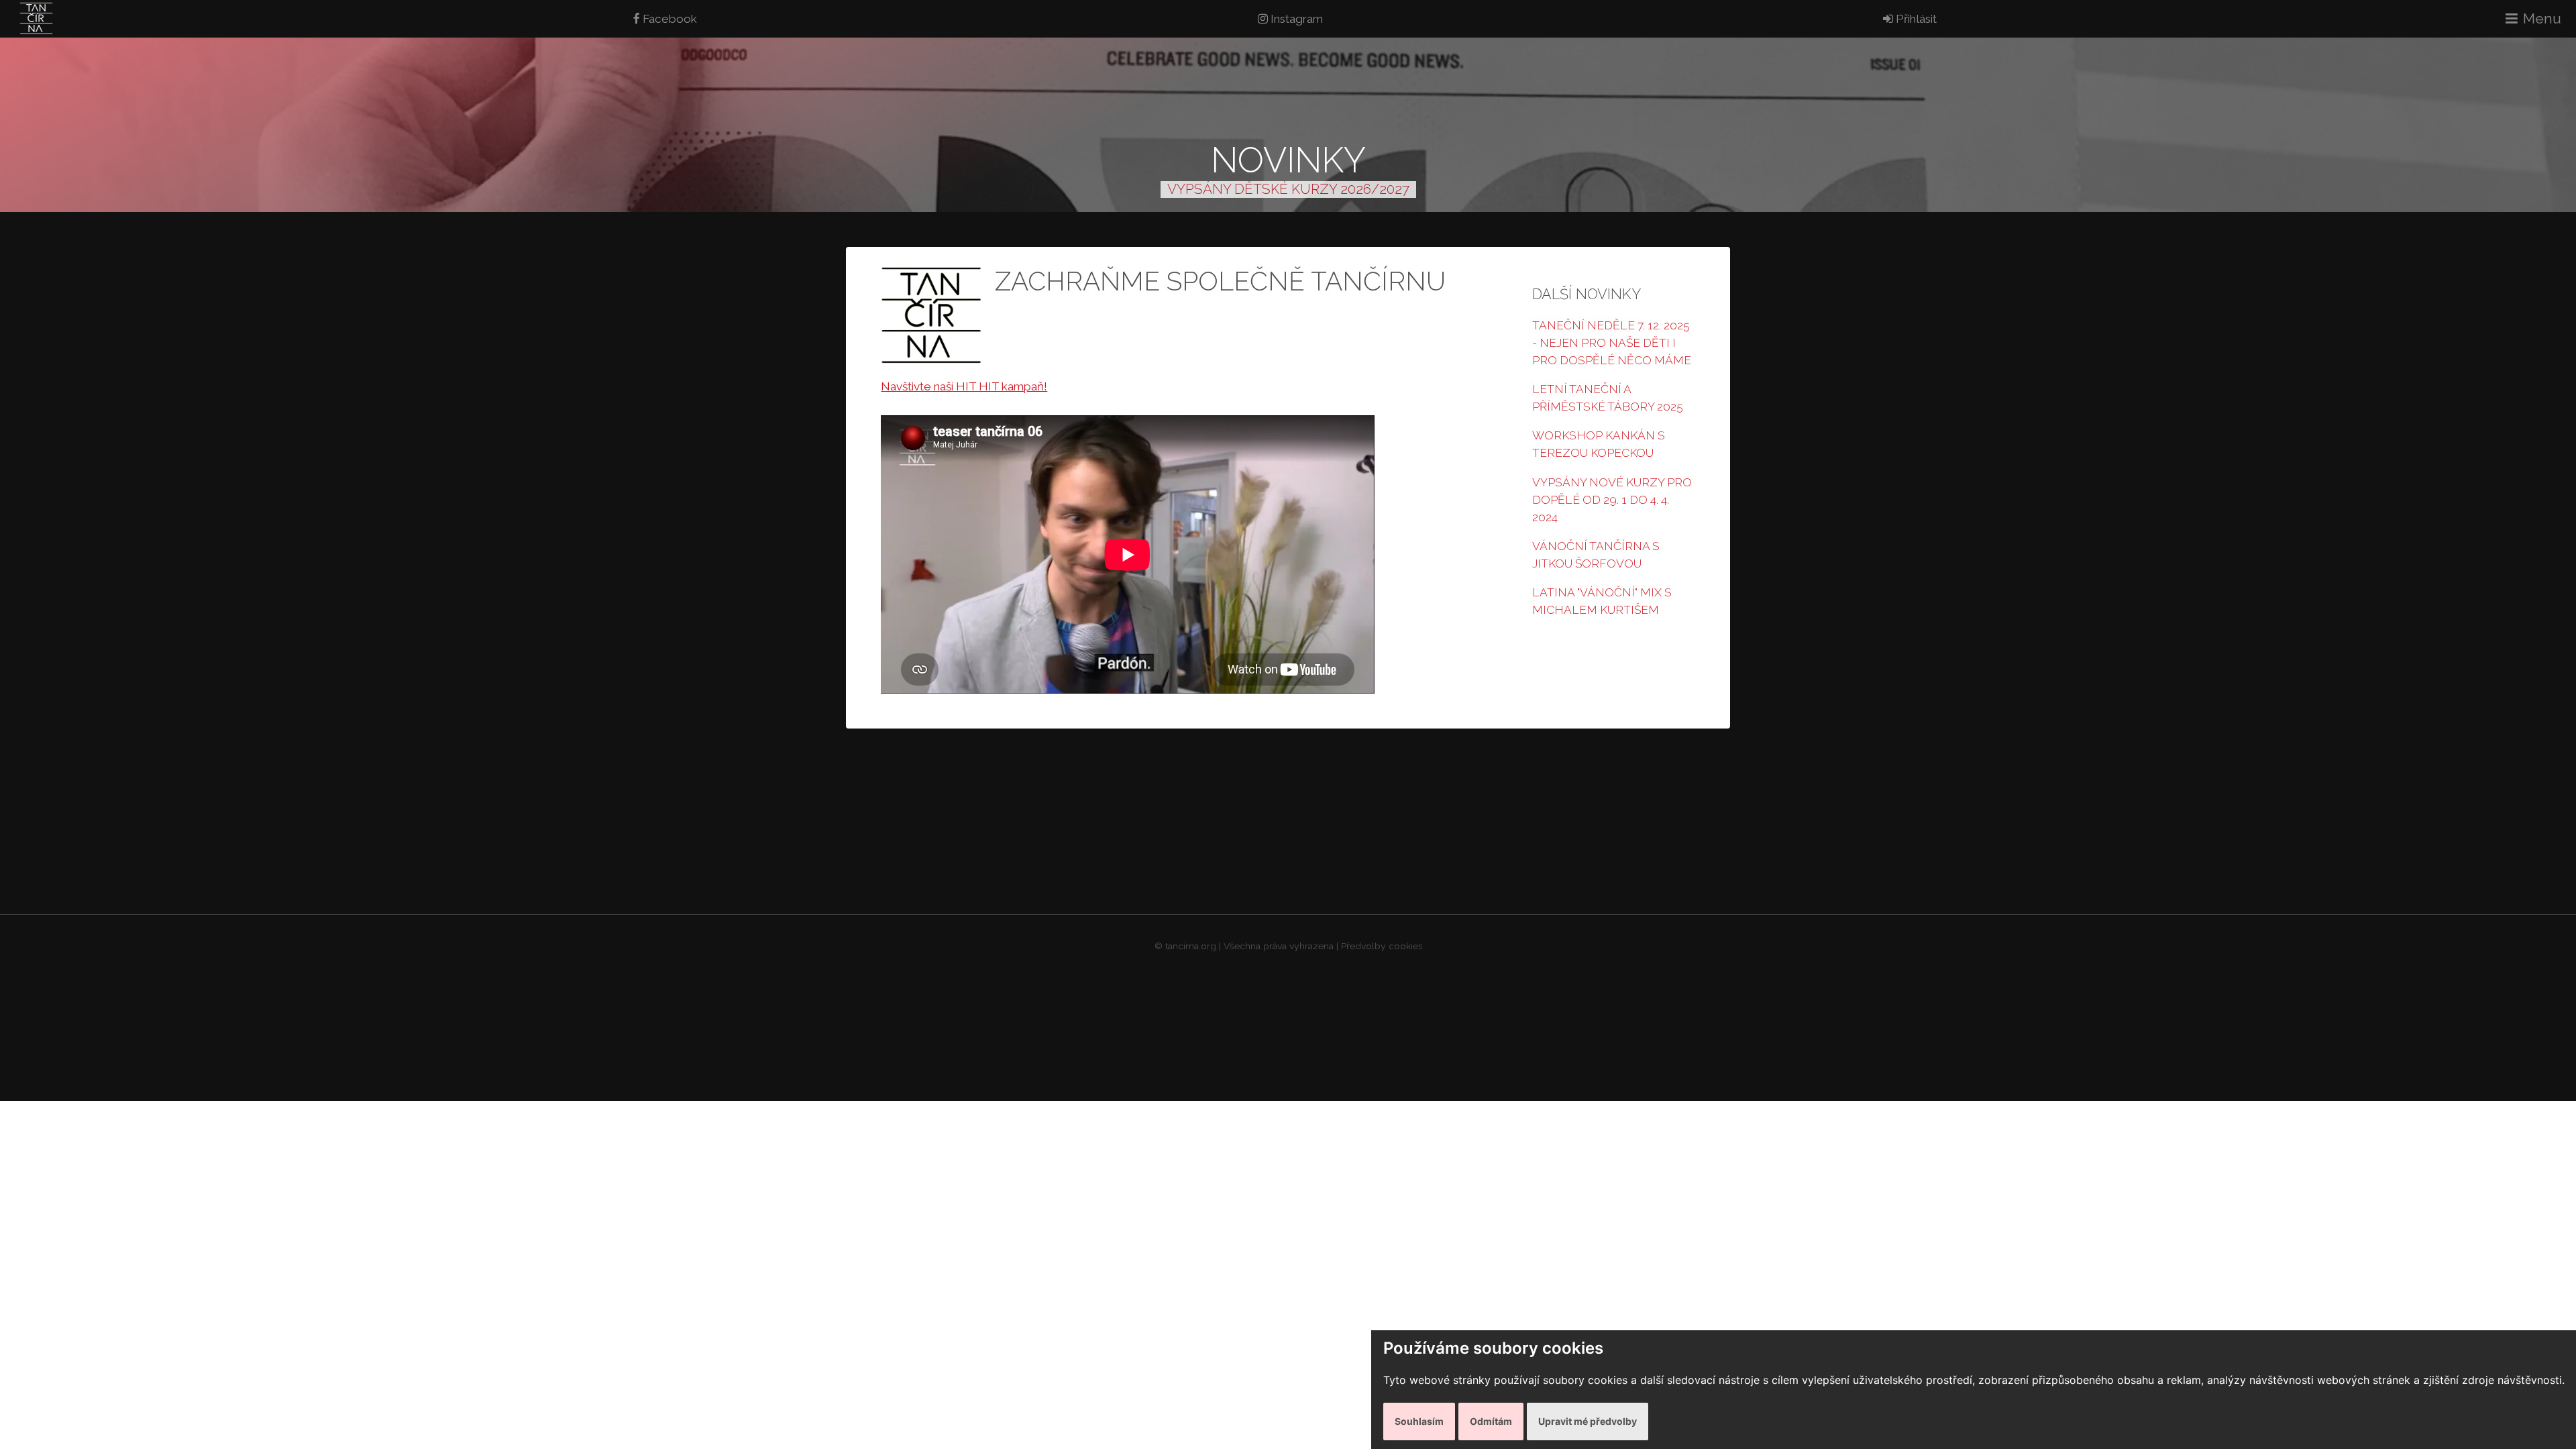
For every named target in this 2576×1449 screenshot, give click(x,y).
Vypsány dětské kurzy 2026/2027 (1288, 189)
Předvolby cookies (1382, 946)
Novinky (1288, 160)
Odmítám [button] (1491, 1421)
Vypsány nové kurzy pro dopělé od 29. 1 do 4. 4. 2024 (1612, 500)
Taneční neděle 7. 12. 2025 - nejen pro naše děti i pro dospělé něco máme (1612, 343)
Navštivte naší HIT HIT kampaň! (964, 386)
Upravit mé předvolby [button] (1588, 1421)
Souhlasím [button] (1419, 1421)
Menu (2542, 18)
